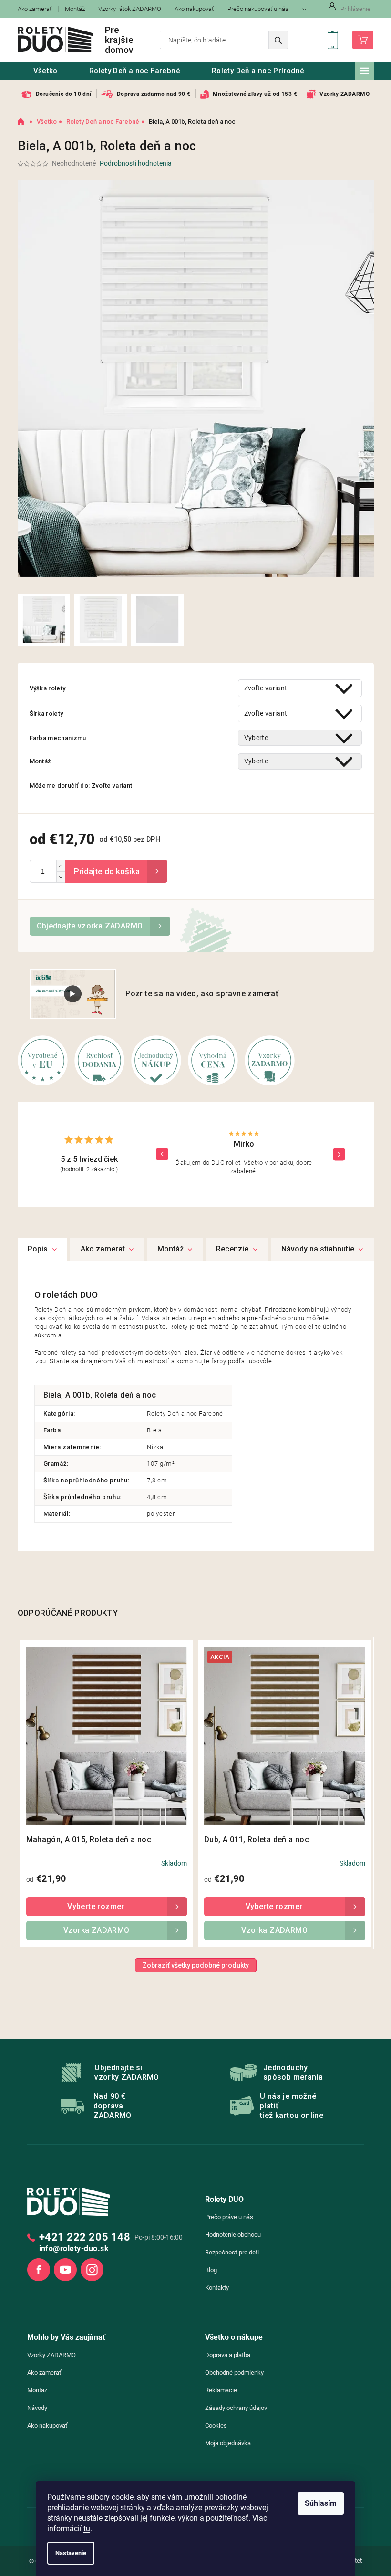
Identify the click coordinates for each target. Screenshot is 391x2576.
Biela (154, 1430)
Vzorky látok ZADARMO (130, 9)
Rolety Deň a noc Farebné (185, 1413)
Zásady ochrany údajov (236, 2408)
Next (339, 1154)
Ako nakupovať (194, 9)
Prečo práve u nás (229, 2217)
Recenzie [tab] (232, 1249)
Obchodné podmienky (234, 2373)
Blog (211, 2270)
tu (87, 2529)
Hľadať (278, 40)
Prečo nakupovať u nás (258, 9)
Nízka (155, 1447)
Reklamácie (221, 2390)
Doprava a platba (228, 2355)
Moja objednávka (228, 2443)
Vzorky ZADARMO (51, 2355)
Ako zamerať (35, 9)
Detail (107, 1907)
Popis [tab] (38, 1249)
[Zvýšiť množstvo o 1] (61, 866)
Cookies (216, 2425)
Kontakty (217, 2288)
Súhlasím (321, 2503)
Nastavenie (71, 2553)
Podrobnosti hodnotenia (136, 163)
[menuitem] (46, 71)
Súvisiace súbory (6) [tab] (322, 1249)
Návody (37, 2408)
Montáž (75, 9)
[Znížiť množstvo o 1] (61, 877)
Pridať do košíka (116, 871)
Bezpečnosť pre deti (232, 2252)
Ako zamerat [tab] (103, 1249)
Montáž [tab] (170, 1249)
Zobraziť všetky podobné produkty (196, 1965)
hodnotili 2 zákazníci (89, 1169)
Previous (162, 1154)
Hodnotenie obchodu (233, 2235)
